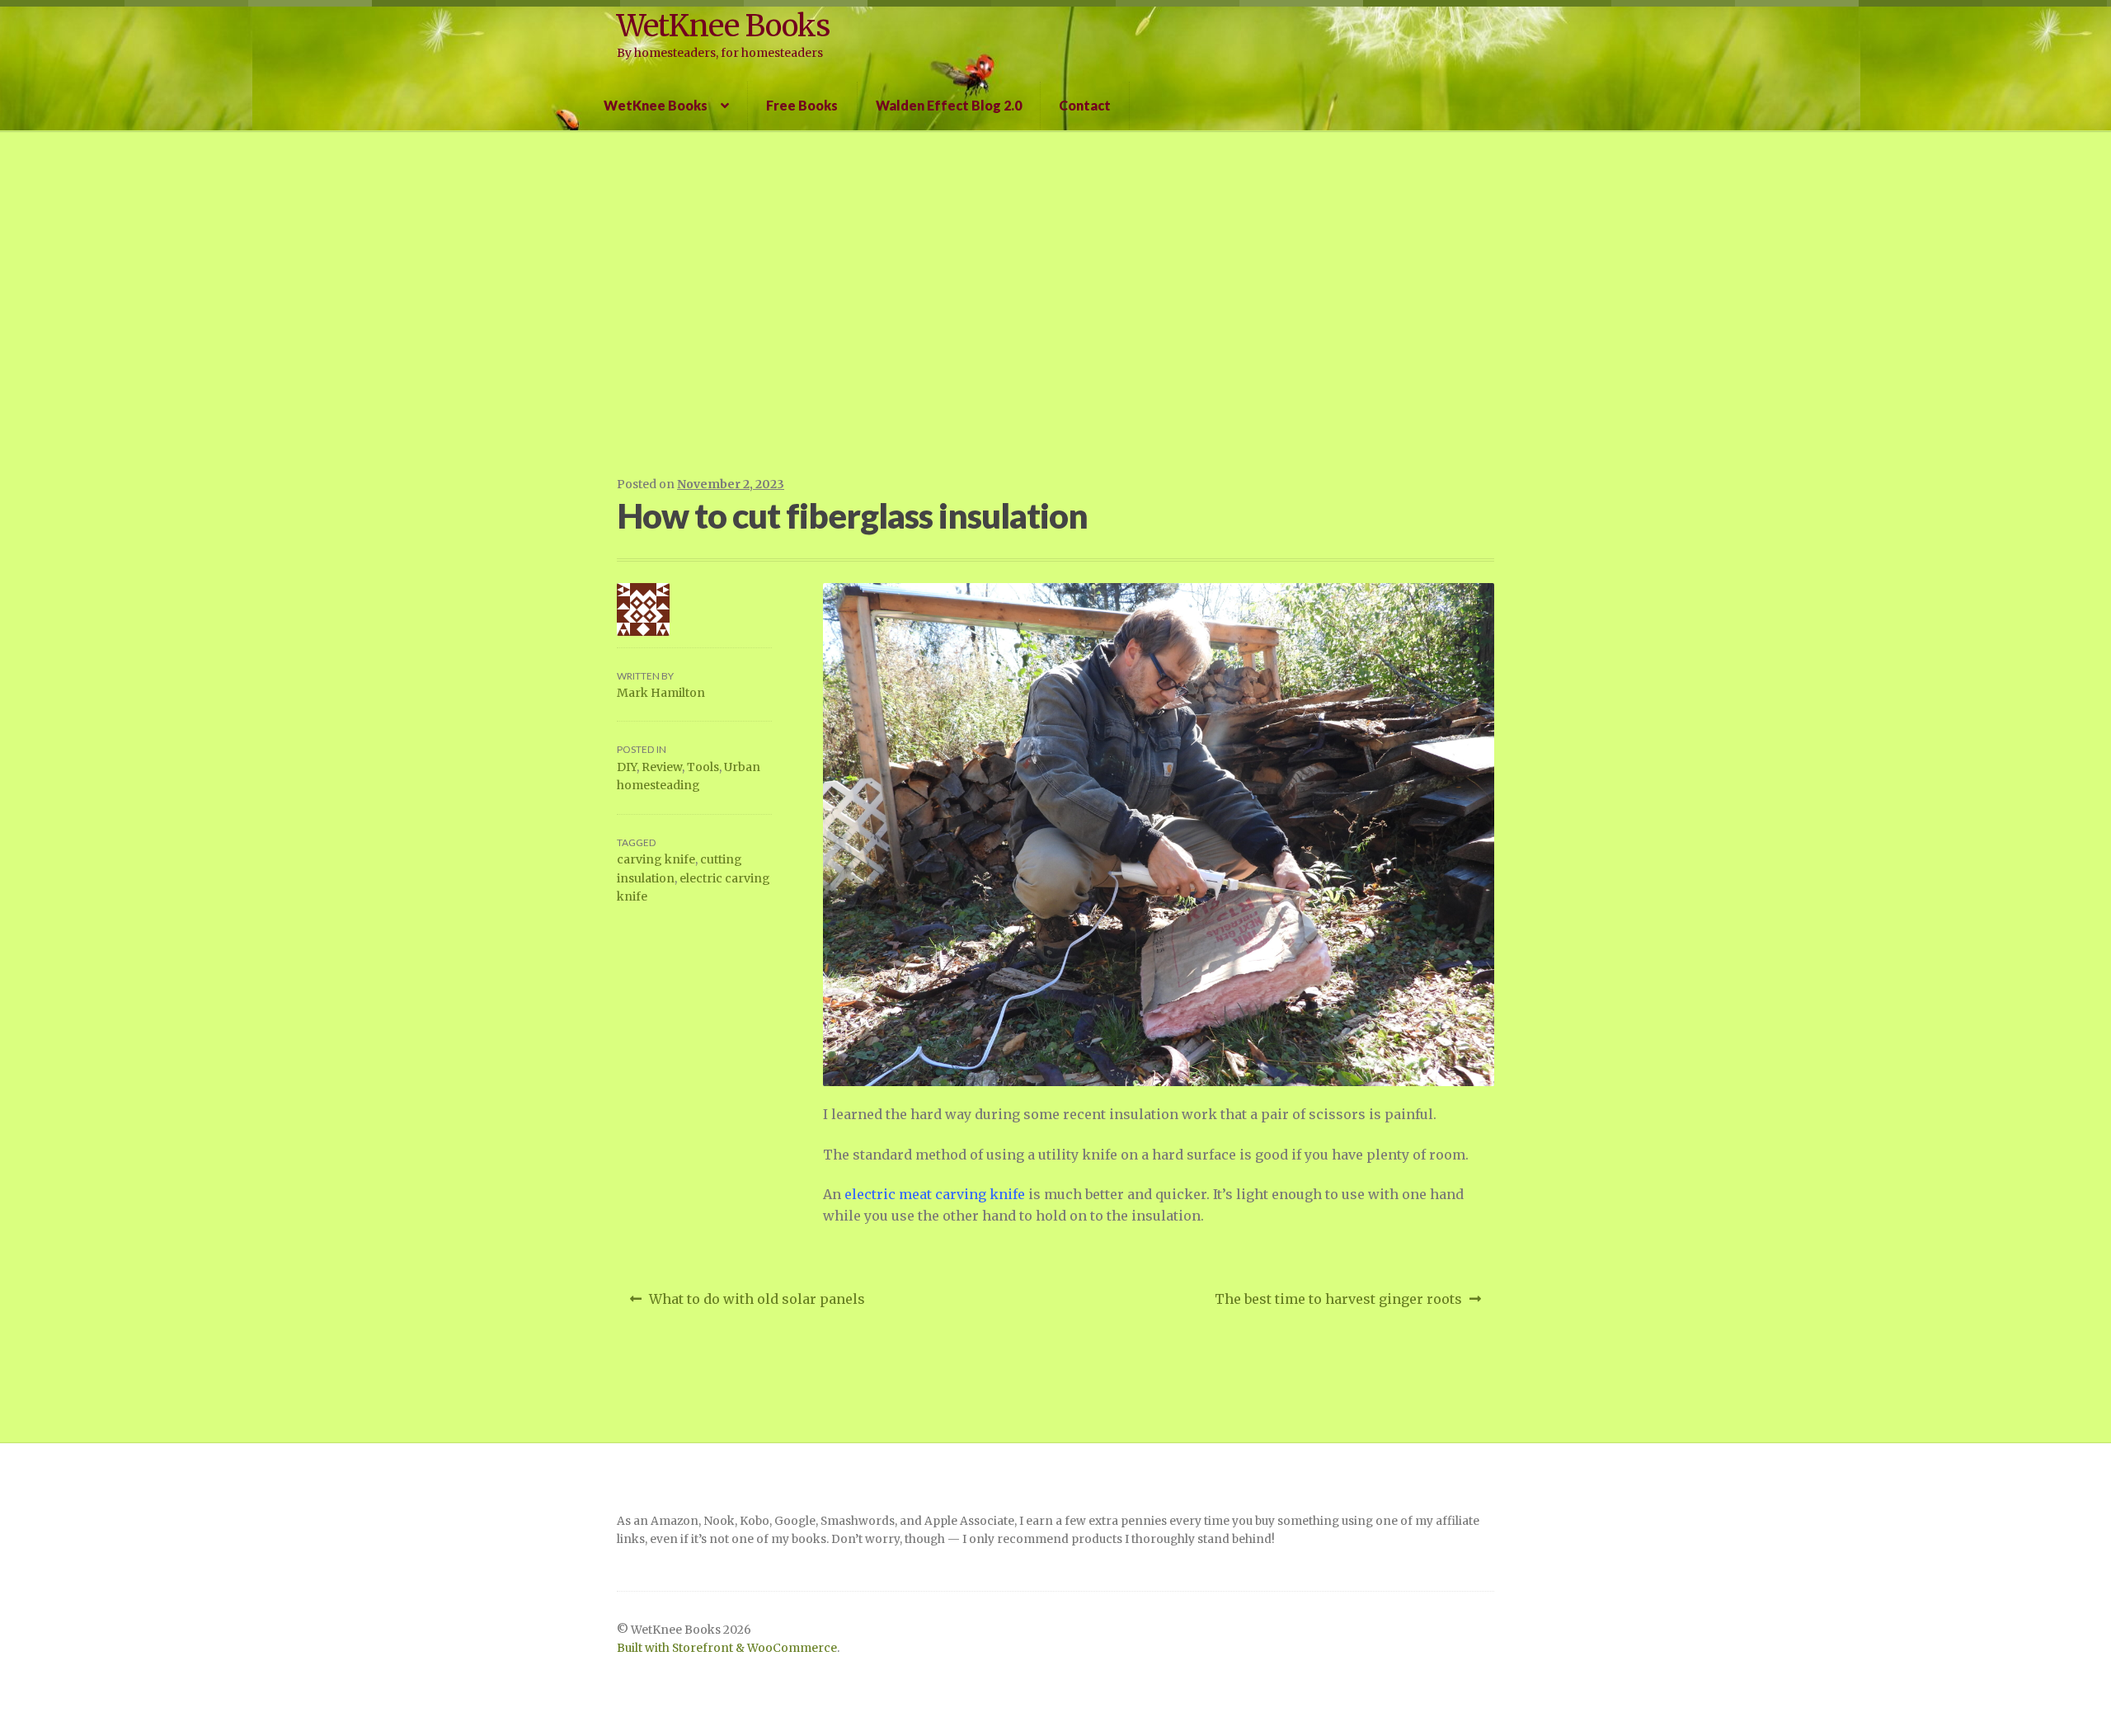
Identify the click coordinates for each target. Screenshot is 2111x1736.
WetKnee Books (723, 26)
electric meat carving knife (935, 1194)
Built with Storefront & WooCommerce (727, 1648)
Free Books (802, 105)
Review (662, 767)
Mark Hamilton (661, 693)
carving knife (656, 859)
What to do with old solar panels (757, 1304)
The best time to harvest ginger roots (1338, 1304)
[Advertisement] (1055, 302)
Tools (703, 767)
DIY (627, 767)
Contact (1085, 105)
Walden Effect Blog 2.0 (949, 105)
